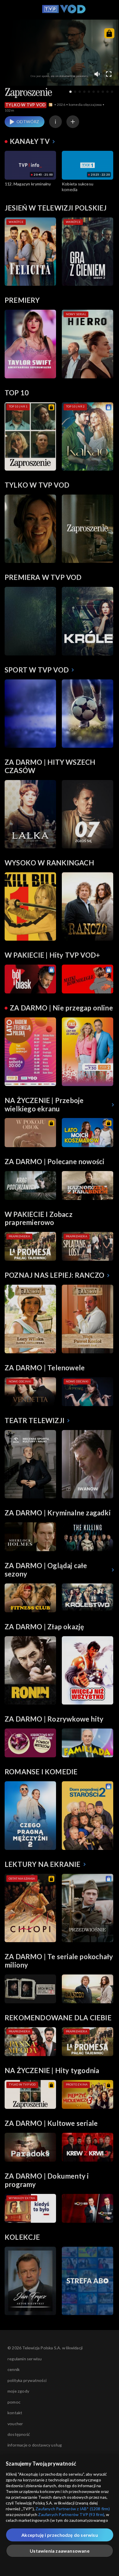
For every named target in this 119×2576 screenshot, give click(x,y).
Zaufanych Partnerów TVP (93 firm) (71, 2514)
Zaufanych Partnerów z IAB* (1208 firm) (73, 2509)
